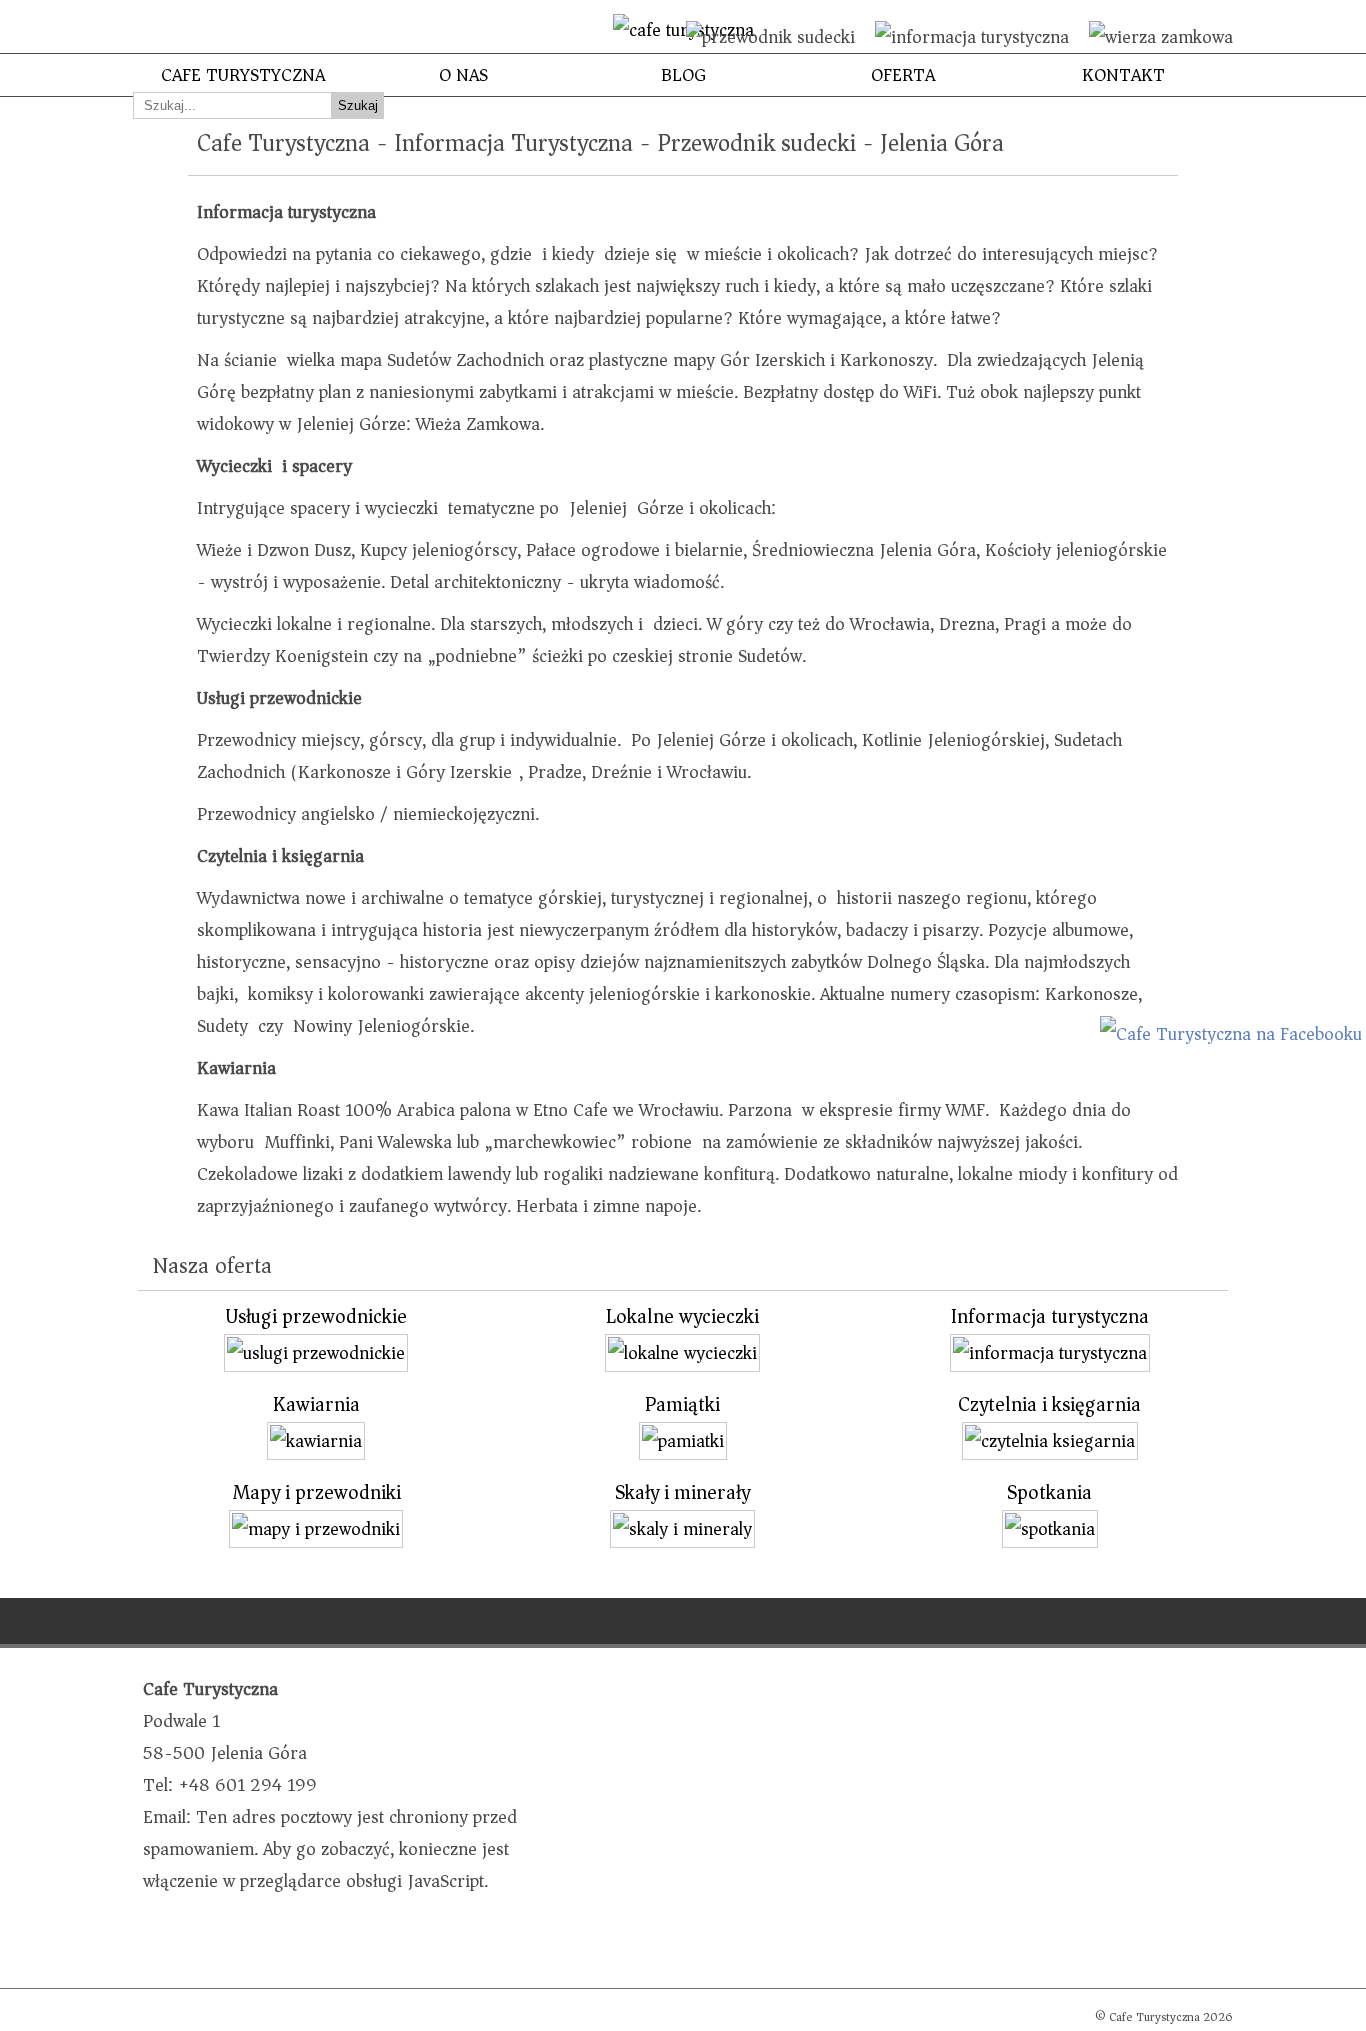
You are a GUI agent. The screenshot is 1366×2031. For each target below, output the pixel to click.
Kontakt (1123, 75)
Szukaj (358, 105)
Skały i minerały (682, 1492)
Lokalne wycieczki (682, 1316)
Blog (683, 75)
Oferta (903, 75)
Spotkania (1049, 1492)
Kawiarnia (316, 1404)
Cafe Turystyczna (243, 75)
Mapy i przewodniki (316, 1492)
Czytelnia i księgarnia (1049, 1404)
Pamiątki (682, 1404)
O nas (463, 75)
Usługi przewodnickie (316, 1316)
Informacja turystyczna (1050, 1316)
